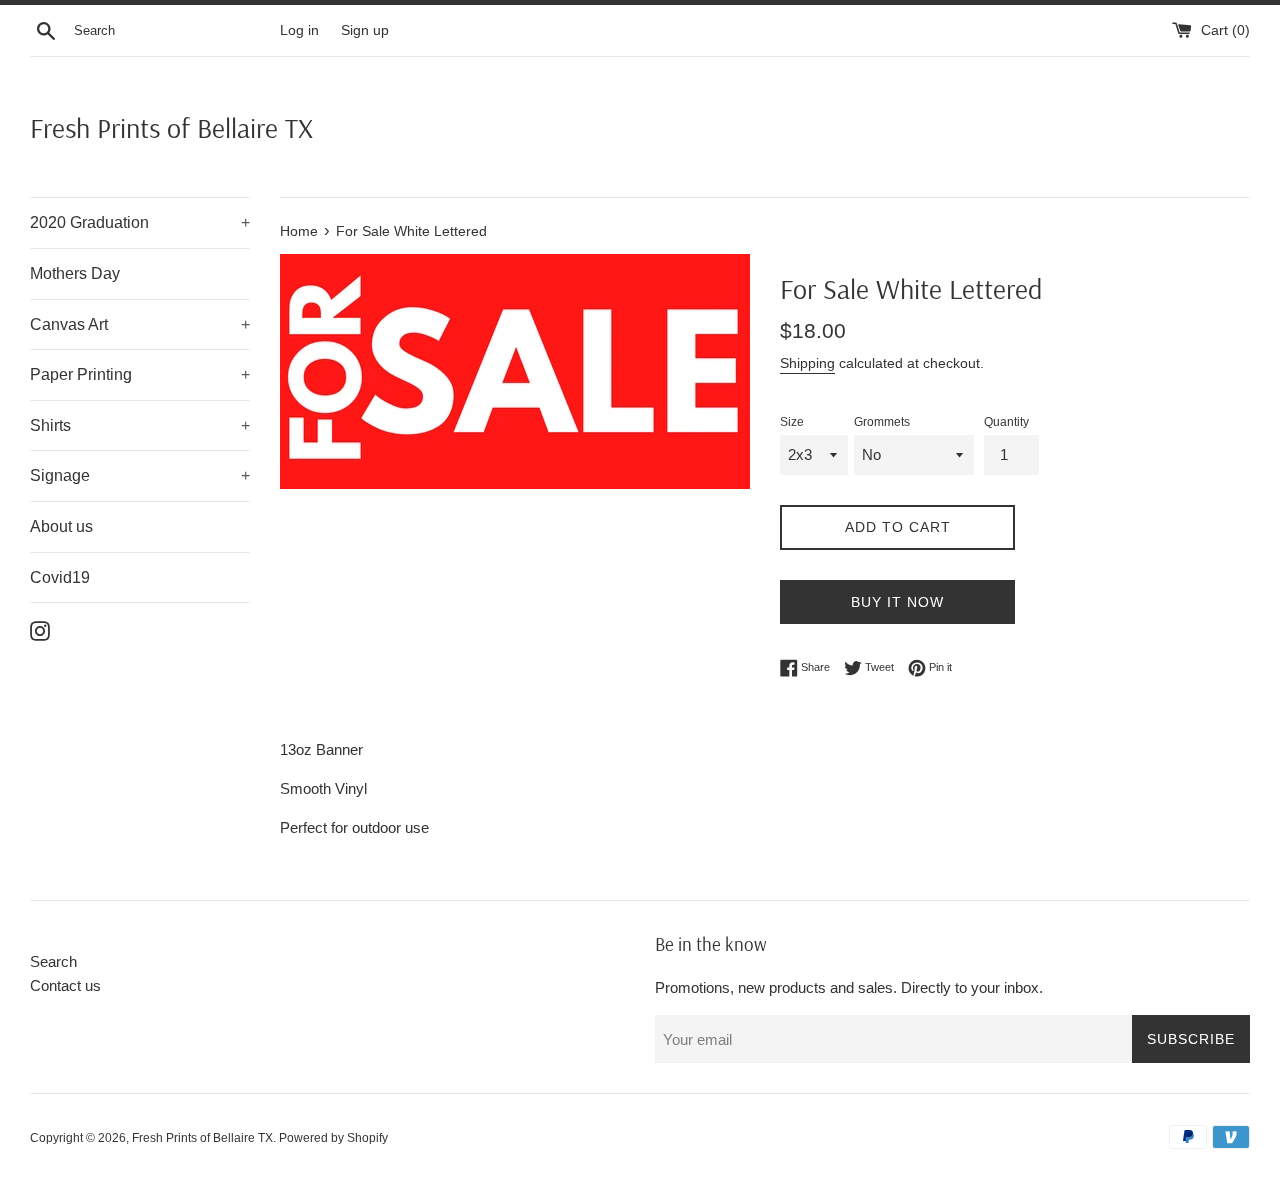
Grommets (882, 422)
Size (792, 422)
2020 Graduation (140, 222)
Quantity (1006, 422)
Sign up (365, 30)
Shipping (807, 363)
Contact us (65, 985)
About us (61, 526)
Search (53, 961)
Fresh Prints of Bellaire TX (171, 127)
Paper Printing (140, 374)
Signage (140, 475)
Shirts (140, 425)
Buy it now (897, 602)
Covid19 (60, 577)
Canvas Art (140, 324)
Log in (299, 30)
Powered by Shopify (333, 1138)
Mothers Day (75, 273)
